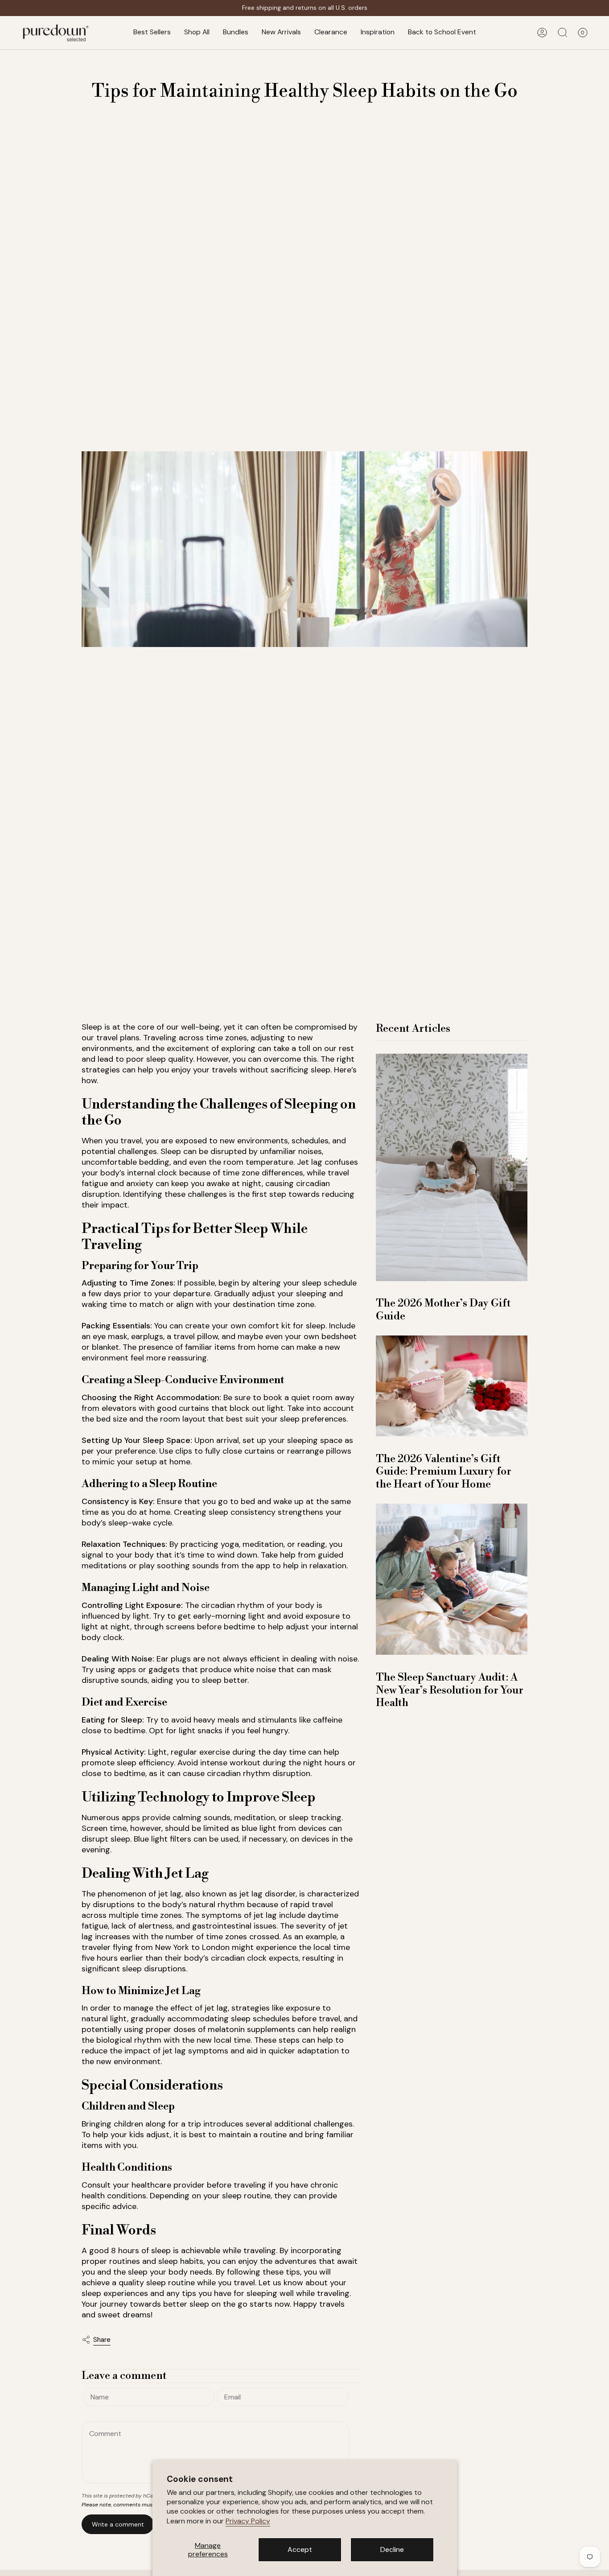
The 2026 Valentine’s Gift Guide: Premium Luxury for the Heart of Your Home (444, 1471)
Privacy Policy (248, 2521)
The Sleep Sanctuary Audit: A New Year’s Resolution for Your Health (450, 1690)
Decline (392, 2549)
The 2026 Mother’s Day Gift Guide (443, 1310)
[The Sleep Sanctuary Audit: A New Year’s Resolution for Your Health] (452, 1579)
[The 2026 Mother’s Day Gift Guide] (452, 1167)
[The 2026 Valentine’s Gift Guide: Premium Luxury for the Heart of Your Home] (452, 1386)
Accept (300, 2549)
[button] (197, 33)
